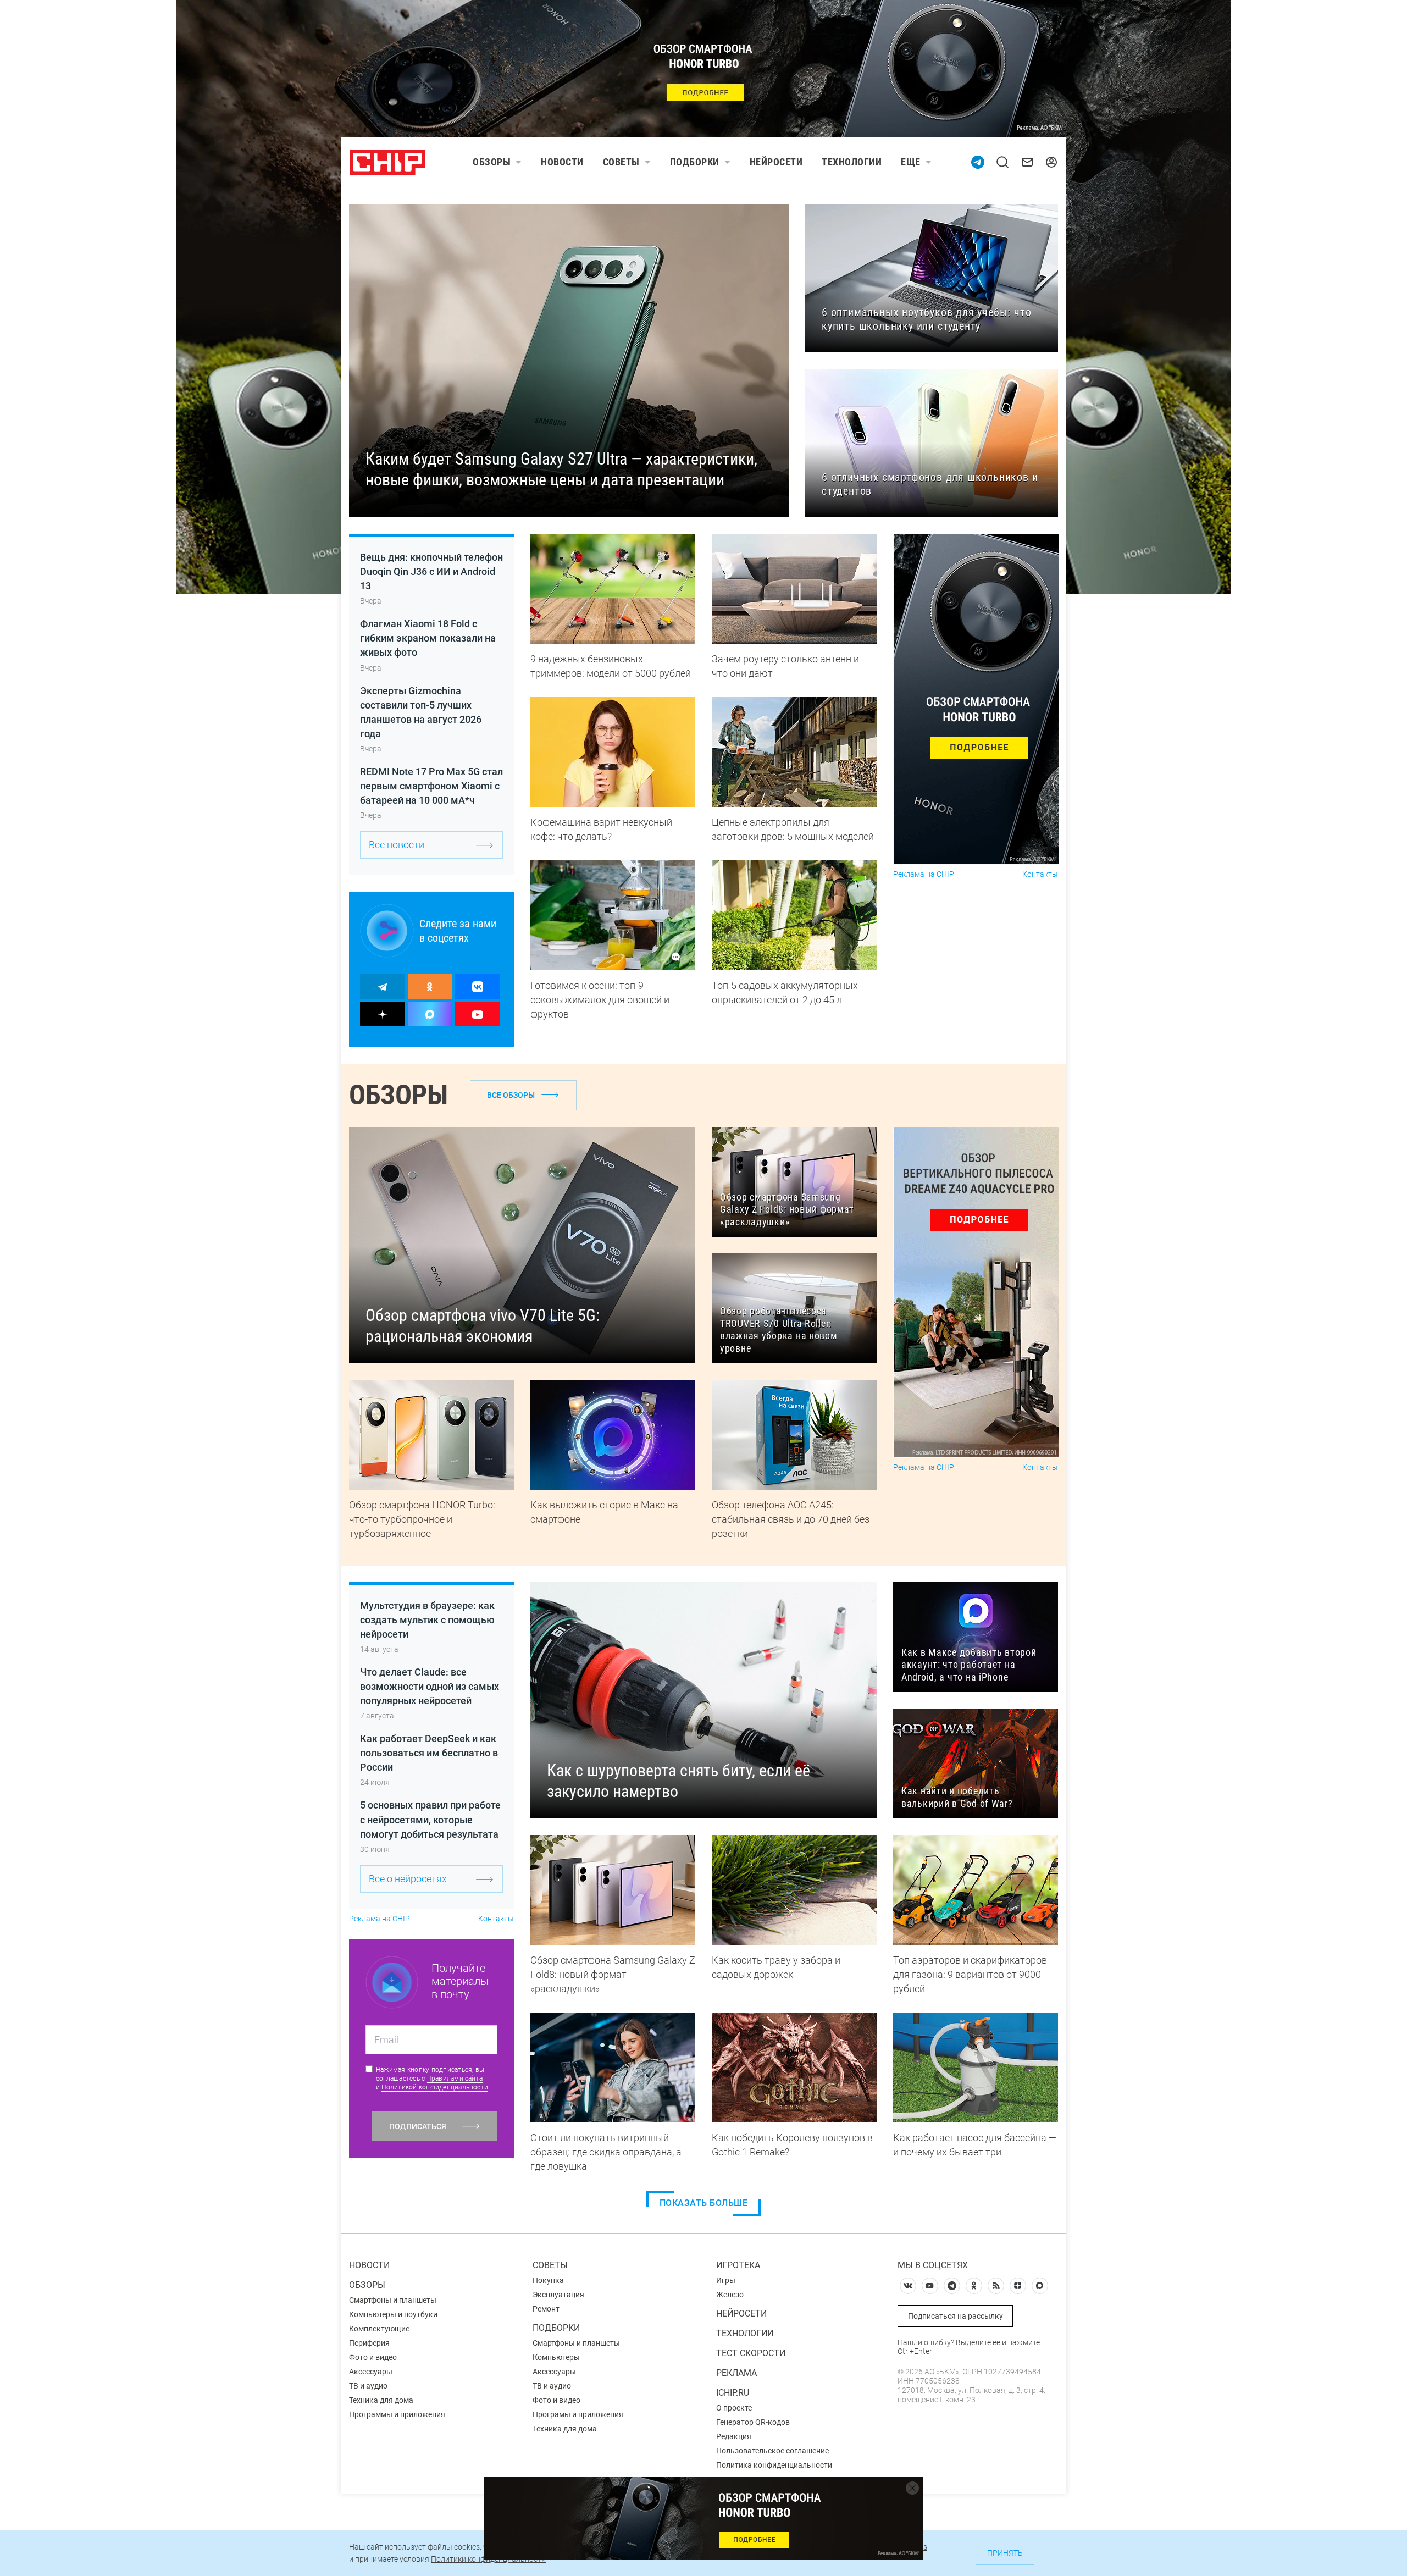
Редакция (734, 2436)
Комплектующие (379, 2329)
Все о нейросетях (408, 1879)
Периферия (369, 2343)
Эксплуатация (558, 2295)
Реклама (736, 2373)
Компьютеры (556, 2357)
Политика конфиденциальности (774, 2465)
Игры (726, 2280)
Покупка (548, 2280)
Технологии (852, 162)
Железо (730, 2295)
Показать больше (704, 2203)
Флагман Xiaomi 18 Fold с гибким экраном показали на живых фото (428, 638)
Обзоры (492, 162)
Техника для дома (381, 2400)
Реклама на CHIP (924, 874)
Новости (562, 162)
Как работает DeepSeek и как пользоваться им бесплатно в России (429, 1753)
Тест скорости (751, 2353)
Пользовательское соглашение (772, 2451)
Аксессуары (371, 2372)
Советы (621, 162)
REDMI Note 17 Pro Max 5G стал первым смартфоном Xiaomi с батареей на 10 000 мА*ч (431, 786)
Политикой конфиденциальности (435, 2087)
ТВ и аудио (368, 2386)
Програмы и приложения (578, 2414)
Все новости (397, 845)
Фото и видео (373, 2357)
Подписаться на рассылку (955, 2316)
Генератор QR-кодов (753, 2422)
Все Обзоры (511, 1095)
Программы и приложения (397, 2414)
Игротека (738, 2265)
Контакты (1040, 874)
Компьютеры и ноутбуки (393, 2314)
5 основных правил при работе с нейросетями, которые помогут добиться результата (430, 1819)
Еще (911, 162)
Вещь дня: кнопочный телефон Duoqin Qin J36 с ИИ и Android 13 (431, 571)
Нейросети (776, 162)
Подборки (695, 162)
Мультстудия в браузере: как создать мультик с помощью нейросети (427, 1620)
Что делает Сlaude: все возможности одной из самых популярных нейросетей (430, 1686)
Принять (1005, 2553)
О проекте (734, 2408)
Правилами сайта (455, 2079)
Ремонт (546, 2309)
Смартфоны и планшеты (393, 2300)
